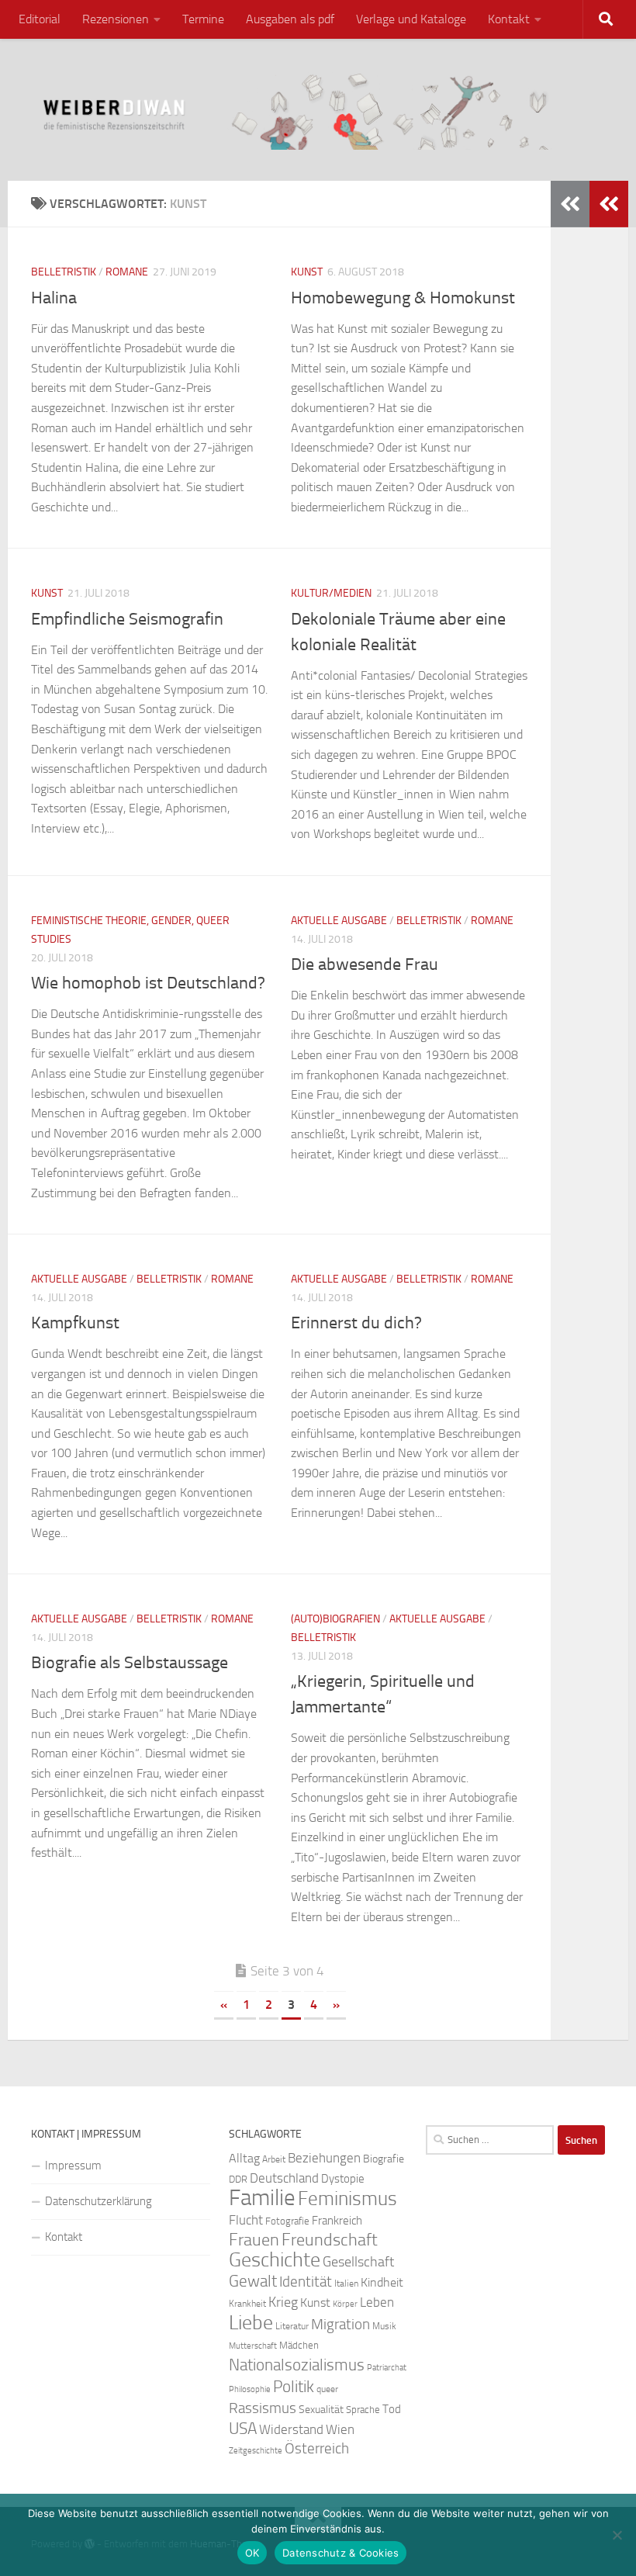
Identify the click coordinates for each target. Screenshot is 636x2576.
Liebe (251, 2323)
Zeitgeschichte (256, 2451)
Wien (340, 2429)
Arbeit (274, 2159)
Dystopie (343, 2179)
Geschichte (275, 2260)
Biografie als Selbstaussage (130, 1663)
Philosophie (250, 2389)
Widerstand (291, 2429)
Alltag (244, 2158)
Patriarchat (387, 2368)
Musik (384, 2326)
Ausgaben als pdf (290, 19)
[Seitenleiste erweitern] (609, 204)
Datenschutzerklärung (99, 2201)
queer (327, 2389)
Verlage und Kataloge (411, 19)
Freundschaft (330, 2240)
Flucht (246, 2220)
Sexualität (321, 2410)
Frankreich (337, 2221)
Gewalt (253, 2281)
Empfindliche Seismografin (127, 619)
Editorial (40, 19)
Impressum (73, 2166)
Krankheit (247, 2304)
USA (243, 2429)
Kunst (307, 272)
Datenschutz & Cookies (340, 2553)
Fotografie (287, 2221)
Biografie (384, 2159)
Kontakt (509, 19)
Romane (127, 272)
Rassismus (263, 2408)
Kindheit (382, 2282)
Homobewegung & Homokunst (403, 298)
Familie (262, 2198)
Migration (340, 2325)
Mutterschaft (253, 2346)
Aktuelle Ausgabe (339, 921)
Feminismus (347, 2199)
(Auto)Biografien (335, 1619)
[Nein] (617, 2535)
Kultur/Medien (331, 593)
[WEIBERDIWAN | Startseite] (318, 110)
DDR (238, 2179)
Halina (54, 298)
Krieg (283, 2302)
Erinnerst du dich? (356, 1323)
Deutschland (284, 2178)
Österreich (317, 2448)
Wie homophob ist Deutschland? (148, 983)
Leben (377, 2302)
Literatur (292, 2326)
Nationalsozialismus (297, 2365)
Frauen (254, 2240)
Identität (306, 2282)
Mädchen (299, 2345)
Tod (392, 2409)
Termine (203, 19)
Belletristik (64, 272)
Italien (346, 2283)
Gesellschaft (358, 2262)
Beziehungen (324, 2158)
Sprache (363, 2409)
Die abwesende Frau (365, 964)
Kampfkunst (75, 1323)
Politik (294, 2387)
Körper (345, 2304)
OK (252, 2553)
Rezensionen (116, 19)
